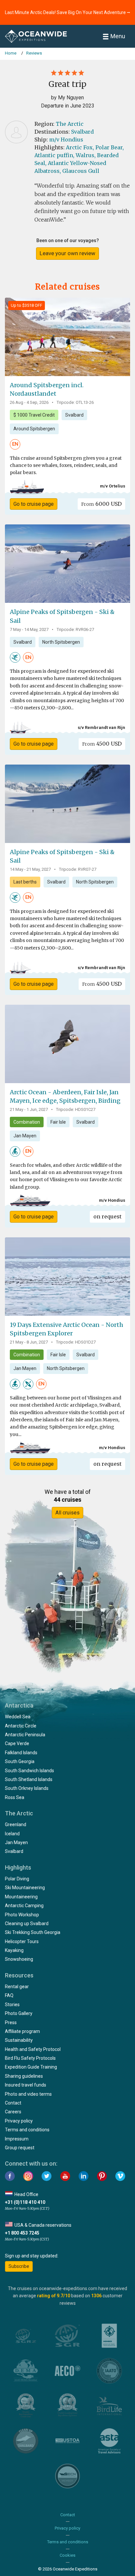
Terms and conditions (27, 2130)
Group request (20, 2148)
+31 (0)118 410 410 (25, 2202)
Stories (12, 2005)
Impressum (17, 2139)
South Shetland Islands (29, 1779)
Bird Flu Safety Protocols (30, 2058)
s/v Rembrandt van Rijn (101, 727)
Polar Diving (17, 1879)
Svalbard (82, 132)
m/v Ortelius (113, 486)
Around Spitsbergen (34, 429)
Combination (27, 1122)
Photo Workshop (22, 1915)
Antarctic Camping (24, 1906)
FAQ (9, 1995)
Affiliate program (22, 2031)
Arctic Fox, (80, 147)
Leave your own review (67, 253)
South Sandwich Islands (29, 1771)
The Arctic (70, 124)
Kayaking (14, 1950)
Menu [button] (118, 36)
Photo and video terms (28, 2094)
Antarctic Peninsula (25, 1735)
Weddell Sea (18, 1717)
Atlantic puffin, (54, 155)
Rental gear (17, 1987)
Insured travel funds (26, 2085)
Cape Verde (17, 1743)
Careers (13, 2112)
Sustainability (19, 2040)
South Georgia (20, 1761)
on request (107, 1216)
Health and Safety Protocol (33, 2049)
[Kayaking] (28, 1384)
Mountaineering (21, 1897)
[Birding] (15, 1151)
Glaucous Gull (81, 171)
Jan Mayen (25, 1136)
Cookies (67, 2555)
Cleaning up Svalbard (27, 1924)
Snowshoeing (19, 1959)
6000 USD (101, 504)
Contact (13, 2103)
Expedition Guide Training (31, 2067)
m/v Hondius (66, 140)
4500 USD (102, 744)
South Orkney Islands (27, 1788)
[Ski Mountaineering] (15, 657)
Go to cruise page (34, 504)
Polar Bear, (110, 147)
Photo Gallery (19, 2013)
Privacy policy (19, 2121)
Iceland (12, 1834)
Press (11, 2023)
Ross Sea (15, 1797)
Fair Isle (58, 1122)
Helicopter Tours (22, 1941)
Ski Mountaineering (25, 1888)
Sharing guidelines (24, 2076)
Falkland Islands (21, 1753)
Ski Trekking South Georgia (33, 1932)
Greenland (16, 1825)
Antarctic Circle (21, 1726)
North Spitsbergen (61, 642)
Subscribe (19, 2266)
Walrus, (86, 155)
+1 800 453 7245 (22, 2233)
